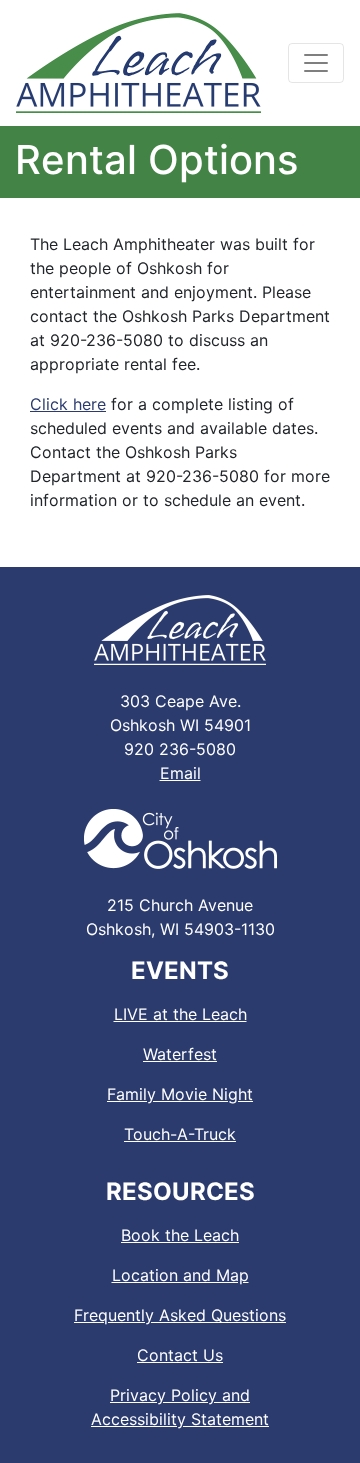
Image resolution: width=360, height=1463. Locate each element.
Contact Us (180, 1355)
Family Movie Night (180, 1094)
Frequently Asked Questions (180, 1315)
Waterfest (180, 1054)
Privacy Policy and (180, 1407)
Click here (68, 404)
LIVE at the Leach (180, 1014)
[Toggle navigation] (316, 63)
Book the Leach (180, 1235)
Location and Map (180, 1275)
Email (180, 773)
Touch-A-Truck (180, 1134)
